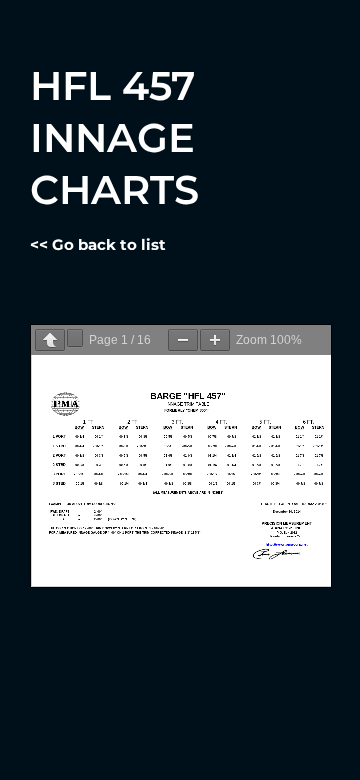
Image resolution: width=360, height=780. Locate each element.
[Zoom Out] (183, 340)
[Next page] (75, 338)
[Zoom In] (215, 340)
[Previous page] (50, 340)
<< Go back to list (98, 244)
